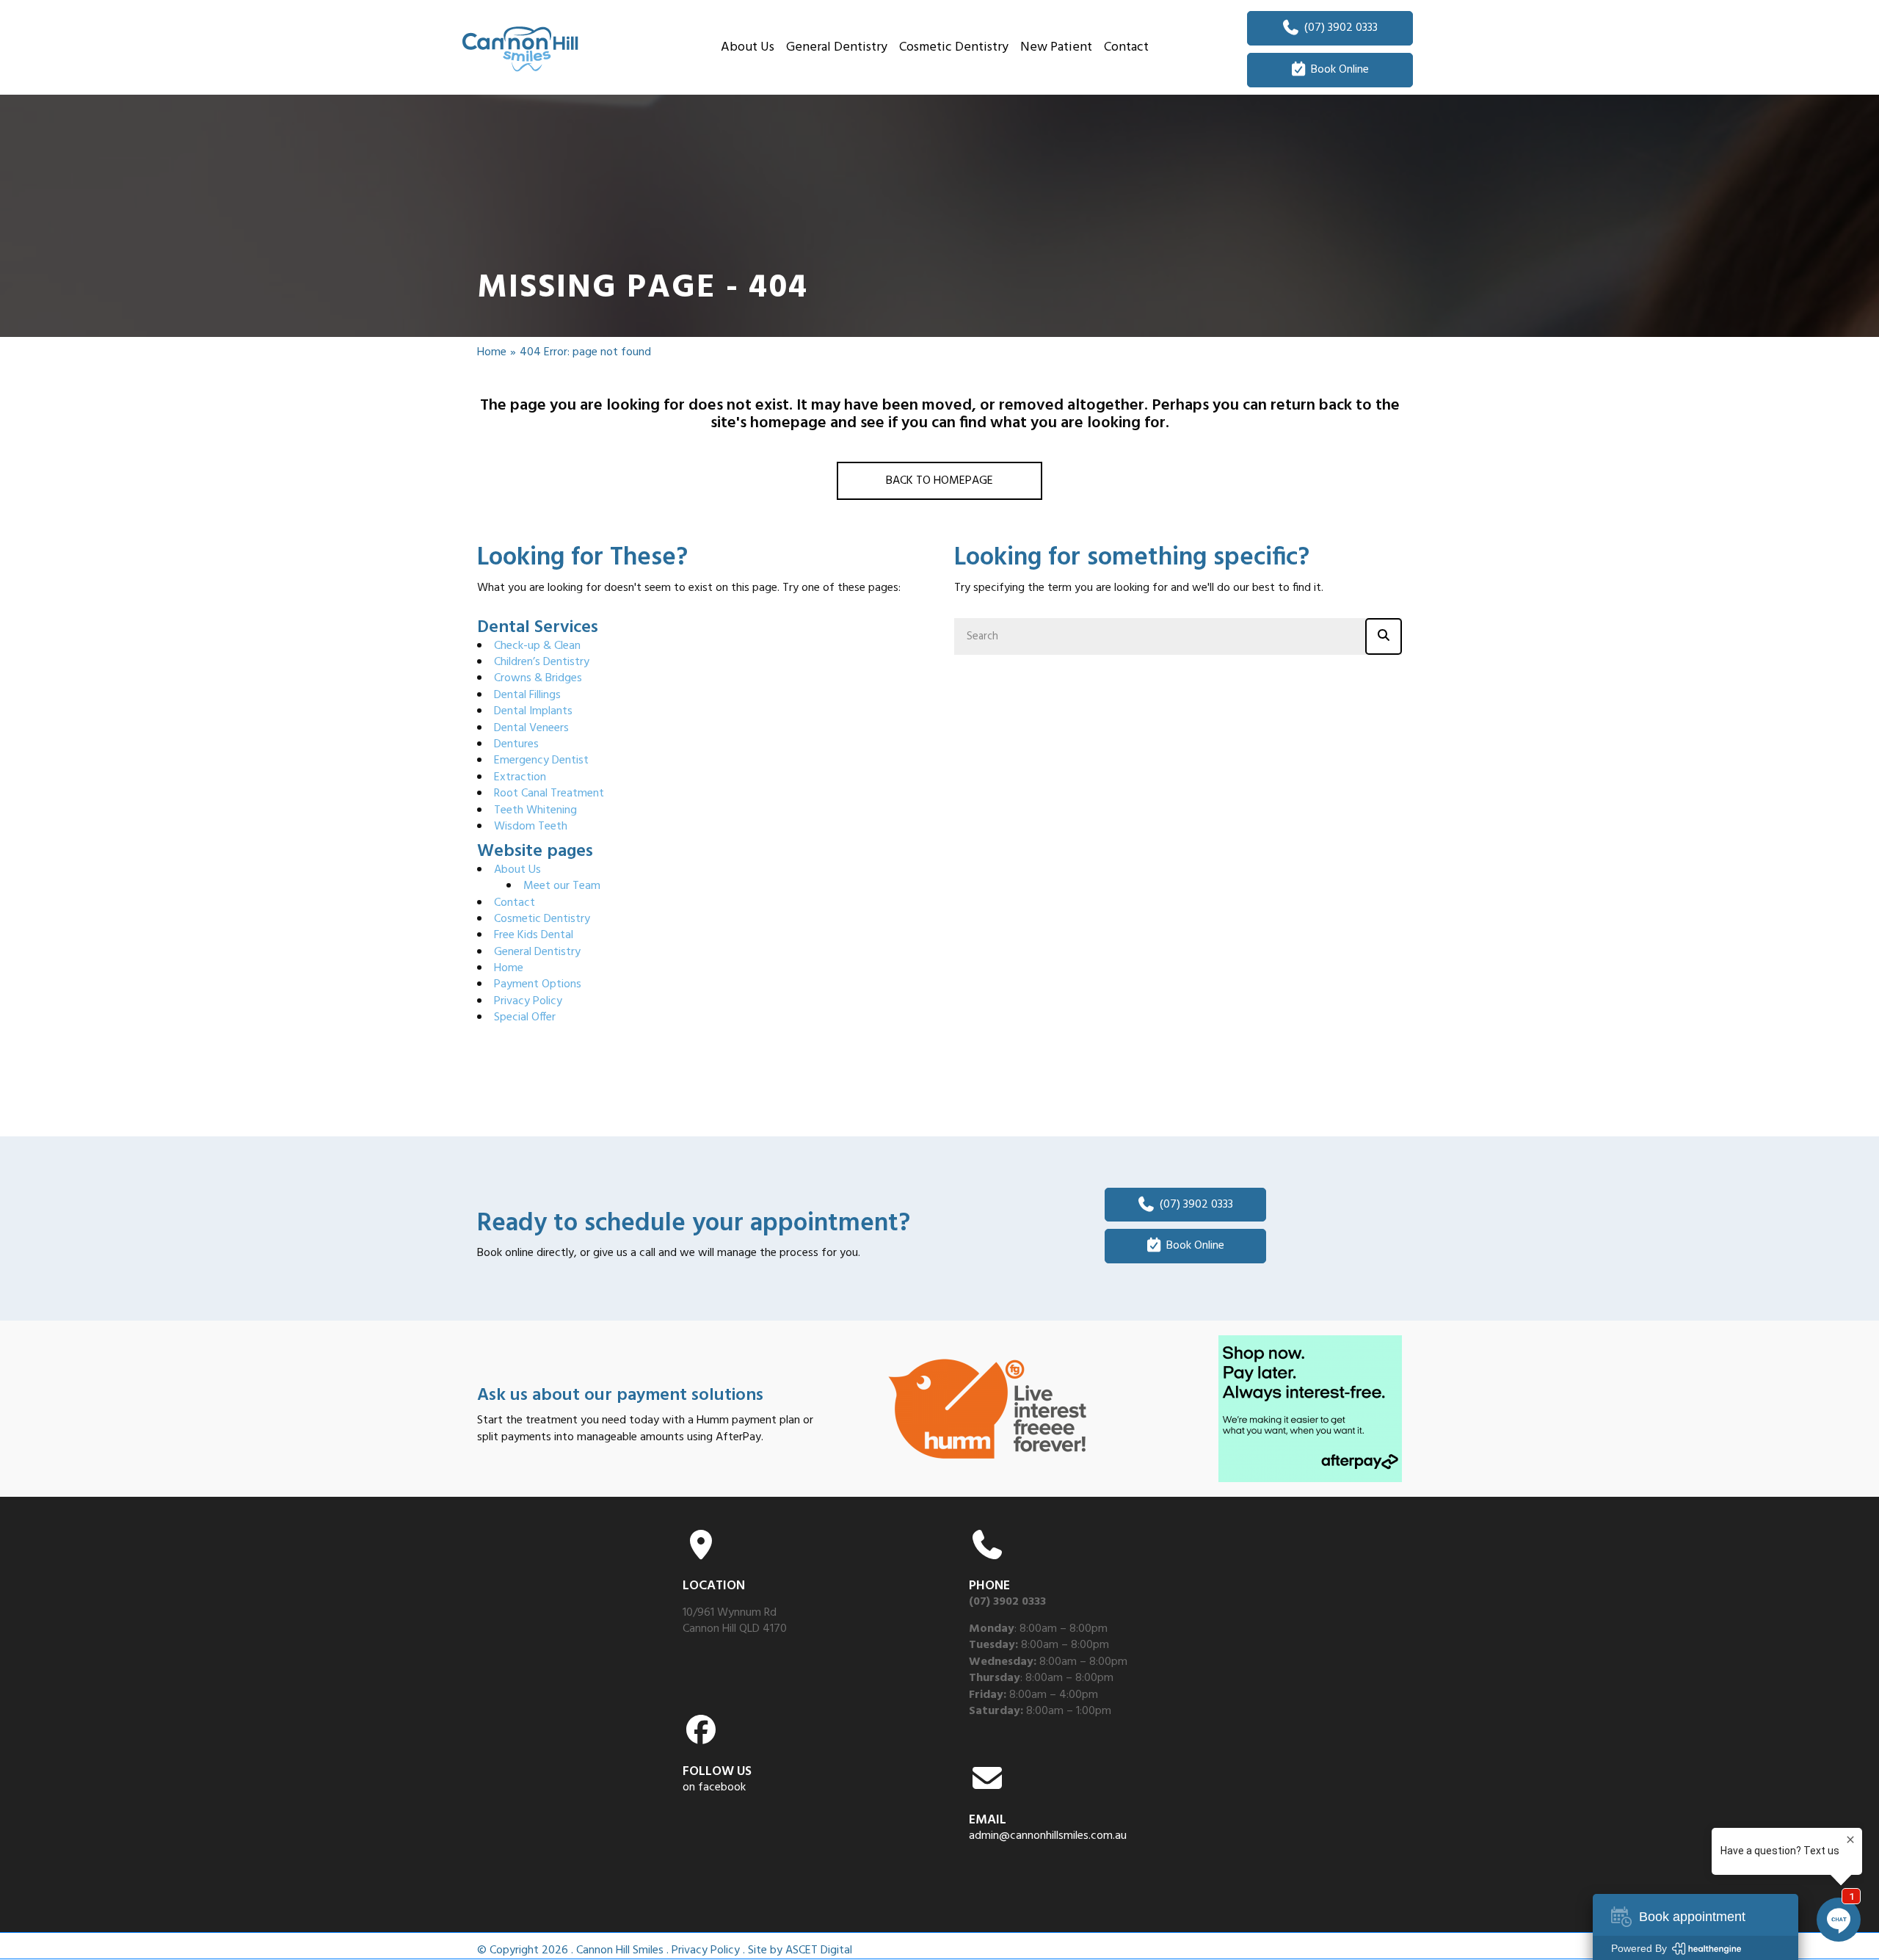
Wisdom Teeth (531, 827)
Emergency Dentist (541, 761)
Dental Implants (533, 711)
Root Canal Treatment (549, 794)
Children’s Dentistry (542, 662)
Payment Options (538, 984)
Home (492, 352)
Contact (515, 903)
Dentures (516, 744)
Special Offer (525, 1017)
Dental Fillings (527, 695)
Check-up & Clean (537, 646)
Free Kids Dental (534, 935)
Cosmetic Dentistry (542, 919)
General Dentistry (537, 952)
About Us (517, 870)
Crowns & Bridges (538, 678)
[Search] (1384, 636)
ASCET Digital (819, 1950)
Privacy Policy (528, 1001)
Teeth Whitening (535, 810)
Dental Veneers (531, 728)
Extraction (520, 777)
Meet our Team (562, 886)
